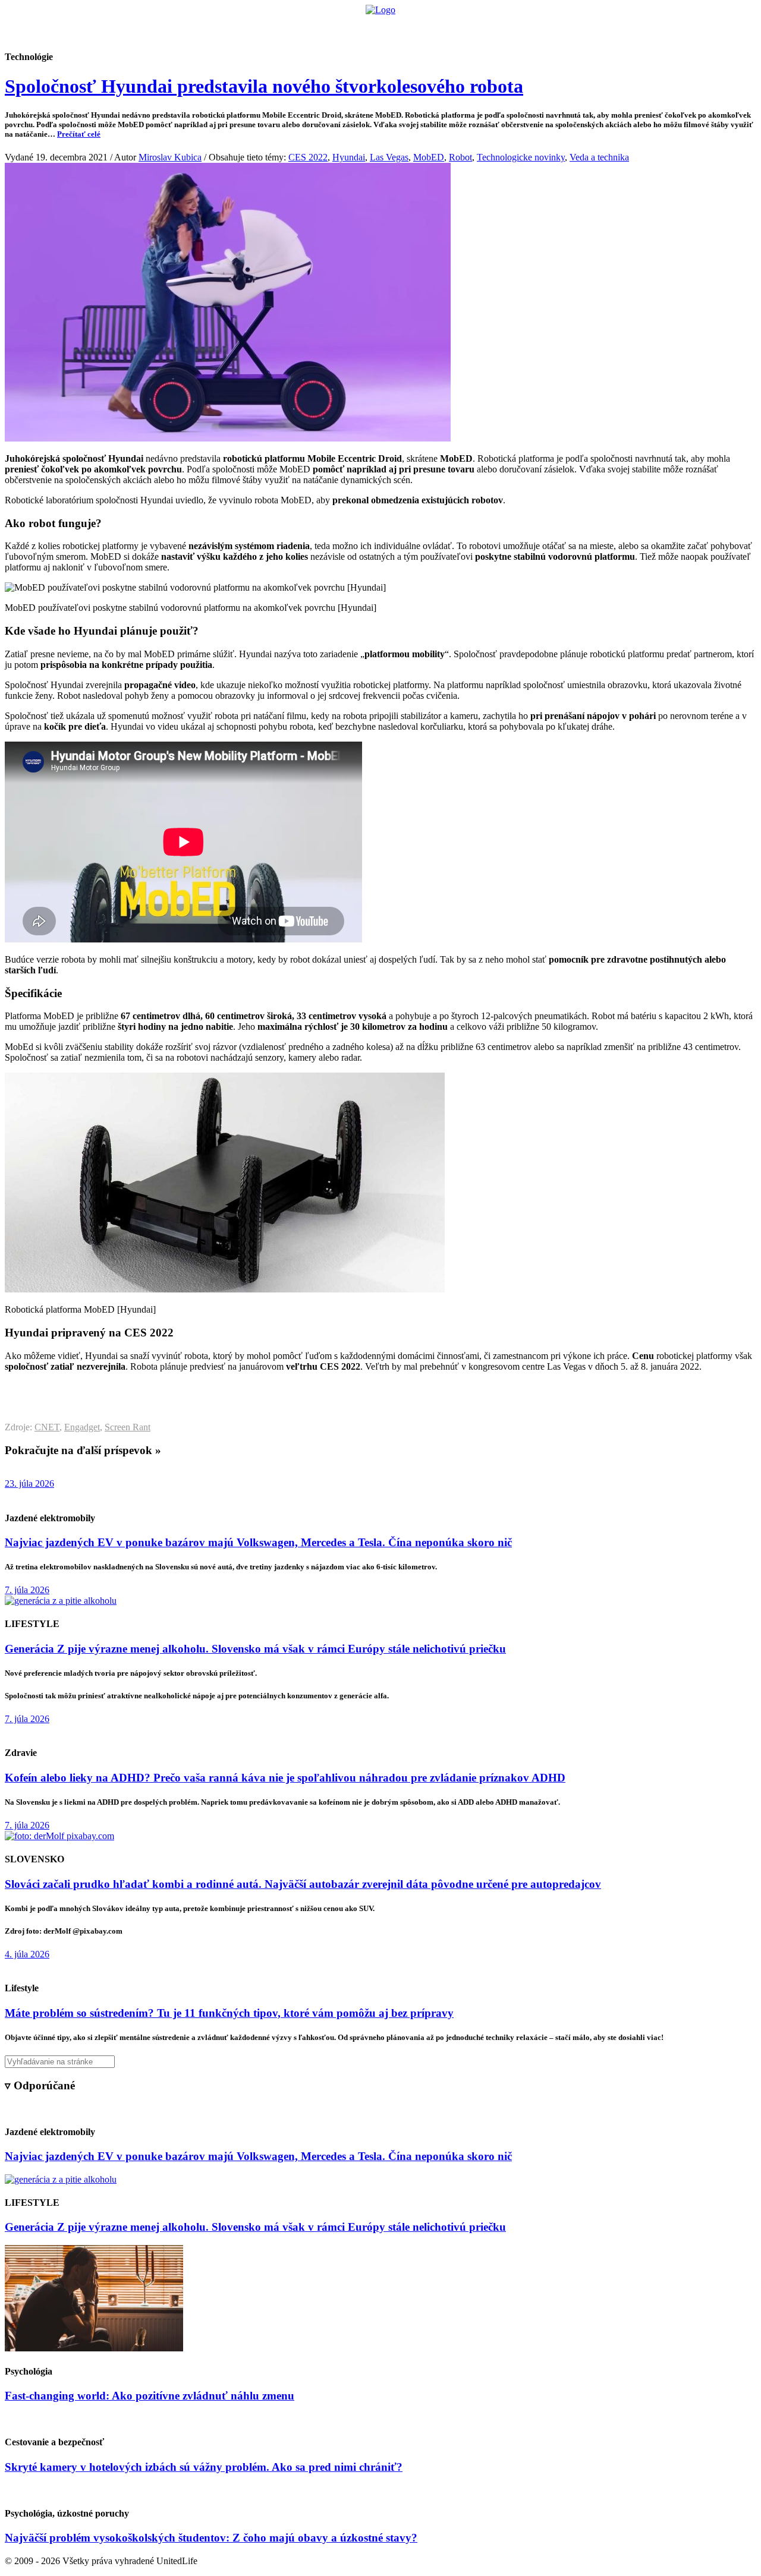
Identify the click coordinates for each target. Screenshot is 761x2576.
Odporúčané (507, 27)
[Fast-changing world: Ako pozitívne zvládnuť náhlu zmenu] (94, 2348)
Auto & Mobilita (377, 27)
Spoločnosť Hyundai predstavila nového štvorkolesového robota (264, 86)
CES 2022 (308, 157)
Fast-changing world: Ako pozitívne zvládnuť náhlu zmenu (150, 2396)
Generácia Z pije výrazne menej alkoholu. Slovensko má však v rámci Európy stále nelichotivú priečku (255, 1649)
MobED (429, 157)
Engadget (82, 1427)
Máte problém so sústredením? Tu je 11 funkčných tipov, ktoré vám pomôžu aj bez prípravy (229, 2013)
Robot (460, 157)
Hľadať (551, 27)
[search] (380, 2062)
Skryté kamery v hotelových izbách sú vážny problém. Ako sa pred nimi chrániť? (204, 2467)
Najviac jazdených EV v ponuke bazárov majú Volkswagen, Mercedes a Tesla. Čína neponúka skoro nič (258, 1542)
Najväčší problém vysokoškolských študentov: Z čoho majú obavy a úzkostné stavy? (211, 2538)
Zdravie (462, 27)
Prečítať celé (79, 134)
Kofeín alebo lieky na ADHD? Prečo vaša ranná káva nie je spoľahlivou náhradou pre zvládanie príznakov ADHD (285, 1778)
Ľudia (427, 27)
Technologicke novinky (521, 157)
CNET (47, 1427)
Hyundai (349, 157)
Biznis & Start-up (307, 27)
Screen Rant (128, 1427)
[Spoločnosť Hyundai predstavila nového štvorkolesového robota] (228, 438)
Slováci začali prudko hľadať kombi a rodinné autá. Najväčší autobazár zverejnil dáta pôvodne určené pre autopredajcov (303, 1884)
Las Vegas (389, 157)
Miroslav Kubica (170, 157)
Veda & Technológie (232, 27)
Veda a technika (599, 157)
